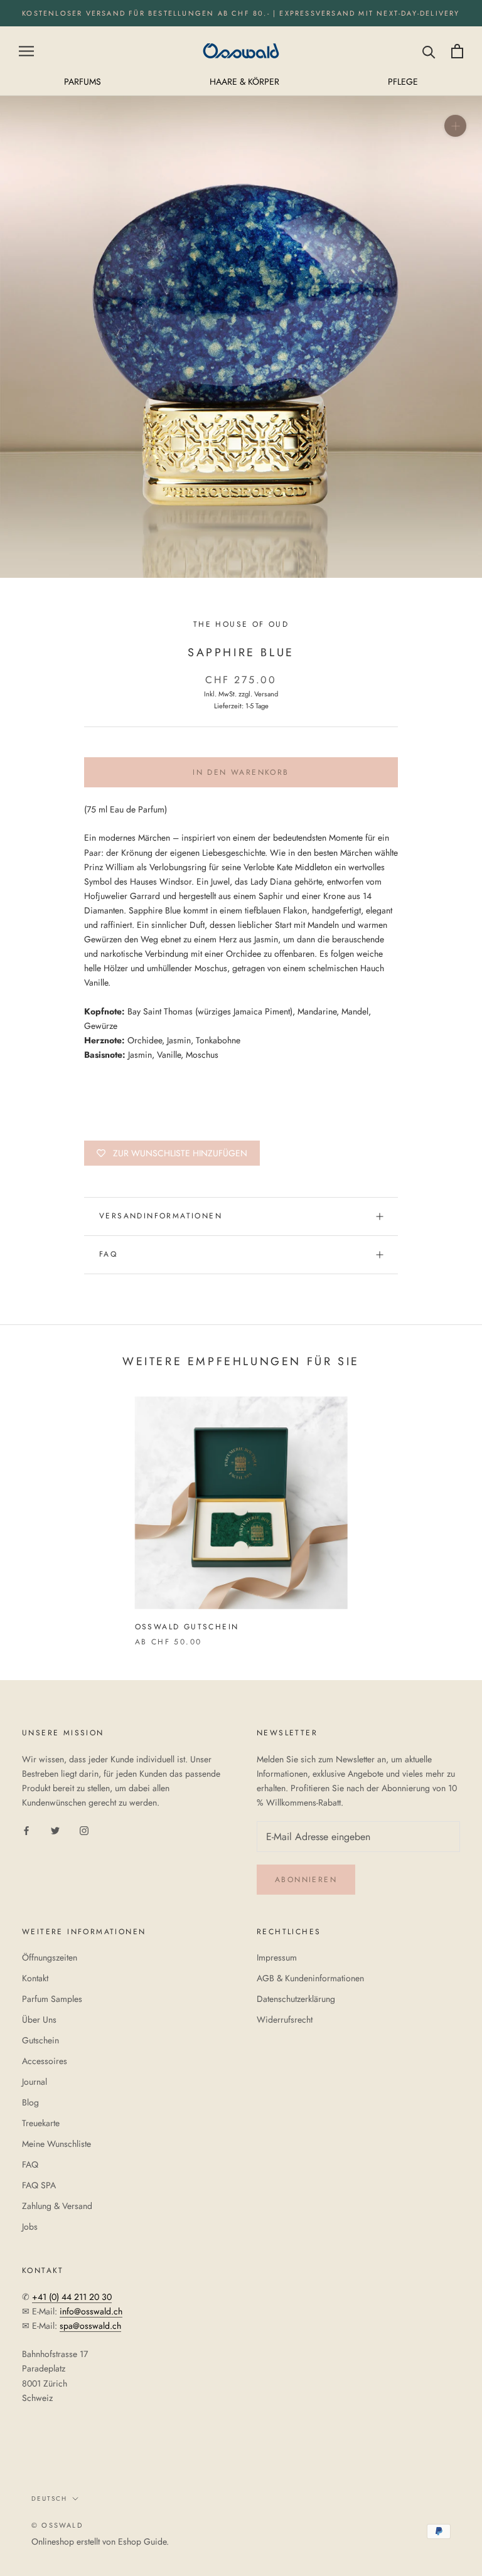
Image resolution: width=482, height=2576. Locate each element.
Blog (30, 2102)
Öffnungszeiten (50, 1957)
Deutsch (49, 2499)
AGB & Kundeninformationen (310, 1978)
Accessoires (45, 2061)
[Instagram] (84, 1830)
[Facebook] (26, 1830)
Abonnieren (306, 1880)
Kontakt (35, 1978)
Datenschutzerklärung (296, 1999)
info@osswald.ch (91, 2311)
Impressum (277, 1957)
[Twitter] (55, 1830)
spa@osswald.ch (90, 2326)
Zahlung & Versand (57, 2206)
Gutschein (40, 2040)
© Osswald (57, 2525)
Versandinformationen (161, 1216)
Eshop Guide (142, 2541)
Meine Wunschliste (56, 2144)
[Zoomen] (455, 126)
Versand (266, 694)
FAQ (108, 1254)
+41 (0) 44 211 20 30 (72, 2297)
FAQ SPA (39, 2185)
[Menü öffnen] (26, 51)
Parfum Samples (52, 1999)
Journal (35, 2082)
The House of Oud (241, 624)
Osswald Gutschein (187, 1627)
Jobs (30, 2227)
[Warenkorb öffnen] (457, 51)
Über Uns (39, 2020)
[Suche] (429, 51)
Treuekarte (41, 2123)
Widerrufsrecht (285, 2020)
